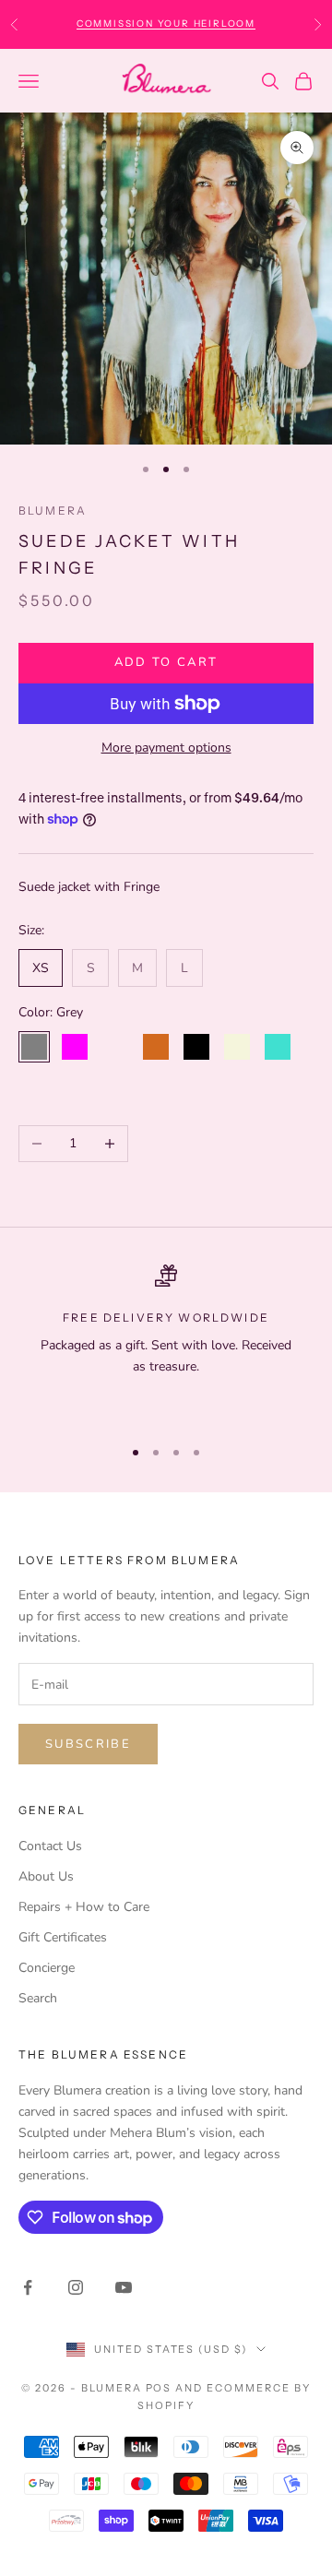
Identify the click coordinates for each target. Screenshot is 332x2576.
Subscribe (88, 1744)
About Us (46, 1876)
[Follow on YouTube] (124, 2287)
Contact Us (50, 1846)
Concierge (47, 1968)
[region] (166, 1342)
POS (159, 2388)
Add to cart (166, 662)
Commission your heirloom (166, 24)
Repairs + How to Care (84, 1907)
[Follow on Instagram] (76, 2287)
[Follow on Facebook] (28, 2287)
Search (38, 1998)
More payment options (166, 748)
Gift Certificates (63, 1937)
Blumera (53, 510)
